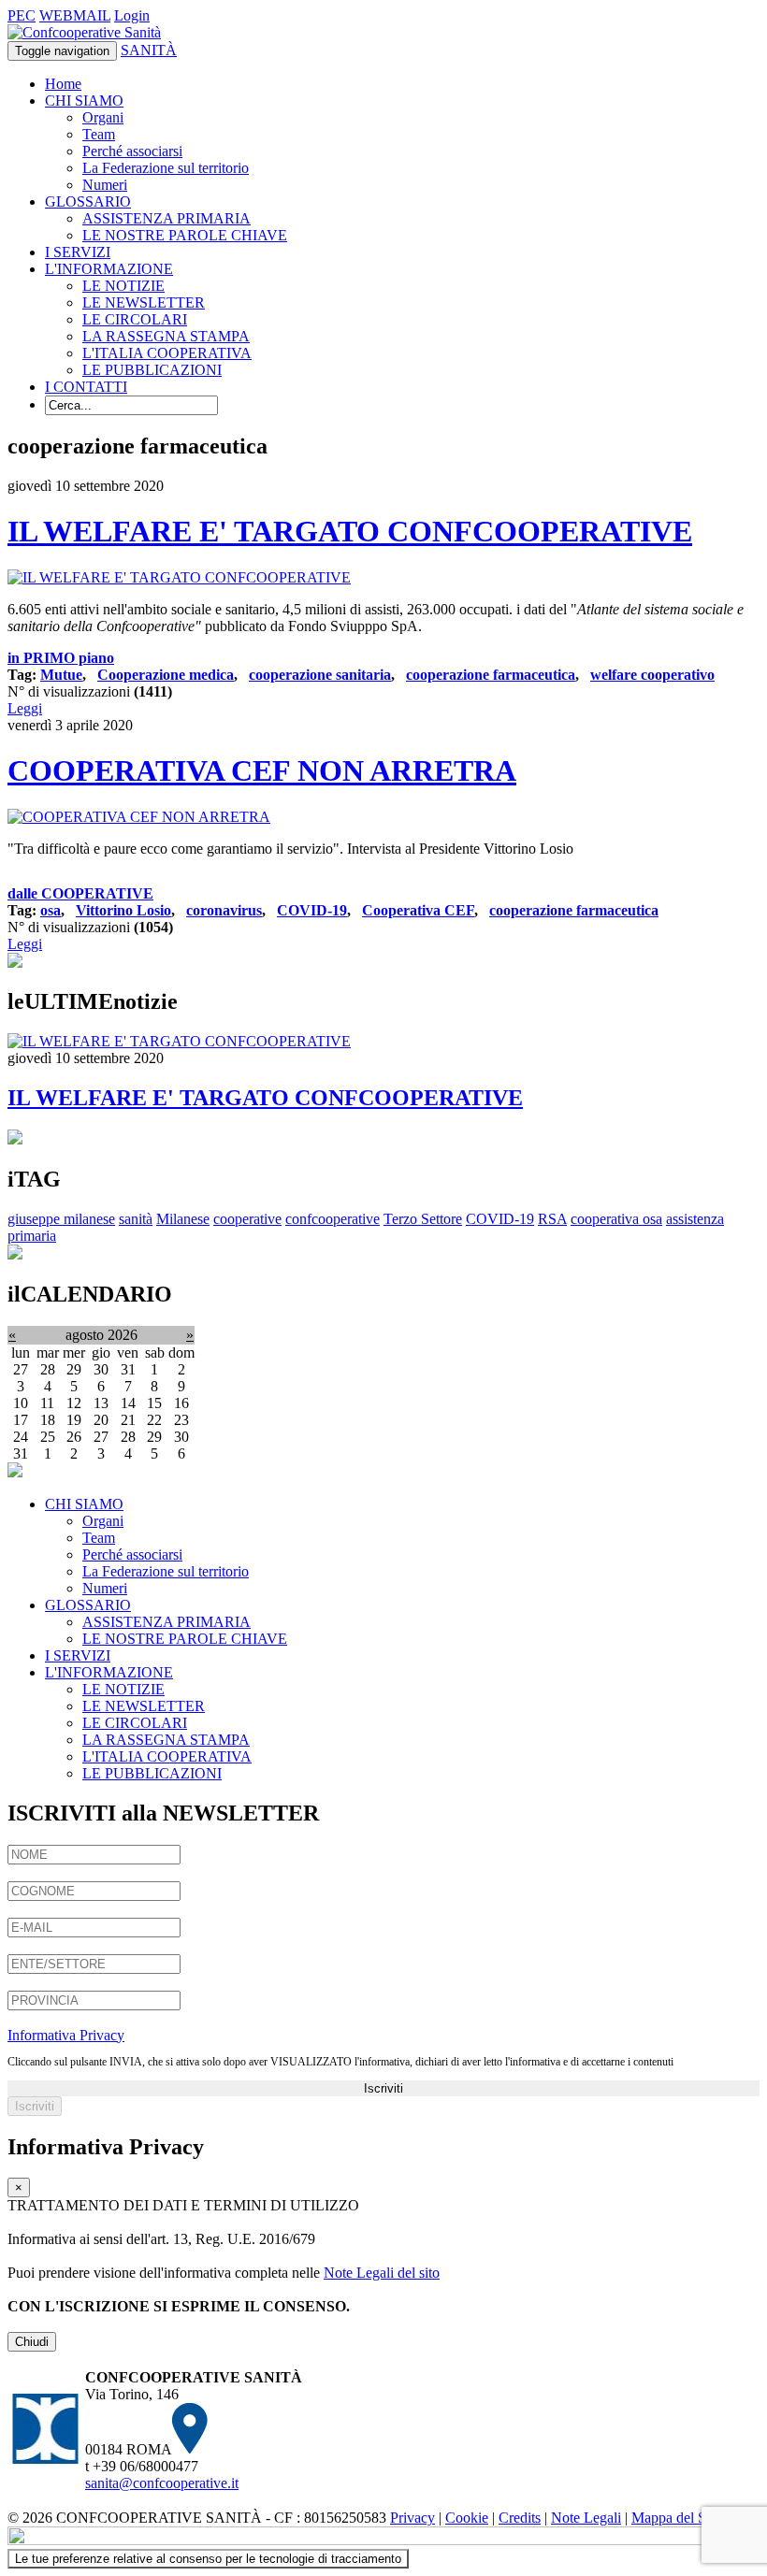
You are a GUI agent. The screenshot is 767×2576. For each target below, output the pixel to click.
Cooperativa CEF (418, 910)
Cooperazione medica (166, 675)
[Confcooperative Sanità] (84, 32)
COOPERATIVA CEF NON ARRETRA (262, 770)
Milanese (183, 1219)
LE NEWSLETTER (144, 302)
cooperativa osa (616, 1219)
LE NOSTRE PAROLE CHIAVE (185, 235)
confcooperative (333, 1219)
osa (51, 910)
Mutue (61, 675)
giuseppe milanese (61, 1219)
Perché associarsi (132, 151)
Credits (520, 2518)
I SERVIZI (78, 252)
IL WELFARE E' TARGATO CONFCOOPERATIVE (350, 531)
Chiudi (32, 2342)
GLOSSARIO (88, 201)
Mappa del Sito (676, 2518)
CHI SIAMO (84, 101)
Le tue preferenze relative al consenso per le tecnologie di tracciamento (208, 2559)
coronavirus (224, 910)
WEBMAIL (75, 15)
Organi (103, 117)
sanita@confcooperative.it (162, 2483)
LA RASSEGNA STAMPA (166, 336)
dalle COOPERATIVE (80, 893)
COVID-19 (312, 910)
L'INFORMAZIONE (109, 269)
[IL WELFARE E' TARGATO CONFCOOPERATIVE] (179, 577)
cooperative (247, 1219)
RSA (552, 1219)
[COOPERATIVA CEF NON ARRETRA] (139, 817)
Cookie (467, 2518)
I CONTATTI (86, 387)
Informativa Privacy (66, 2035)
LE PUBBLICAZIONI (152, 370)
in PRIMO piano (61, 658)
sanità (136, 1219)
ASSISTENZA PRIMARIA (166, 218)
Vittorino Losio (123, 910)
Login (132, 15)
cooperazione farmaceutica (491, 675)
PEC (22, 15)
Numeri (105, 185)
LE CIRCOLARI (135, 319)
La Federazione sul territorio (166, 168)
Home (63, 84)
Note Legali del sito (382, 2273)
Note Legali (586, 2518)
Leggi (25, 708)
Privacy (412, 2518)
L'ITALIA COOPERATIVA (167, 353)
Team (99, 134)
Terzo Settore (423, 1219)
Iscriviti (383, 2088)
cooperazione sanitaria (320, 675)
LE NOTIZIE (123, 286)
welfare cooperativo (652, 675)
